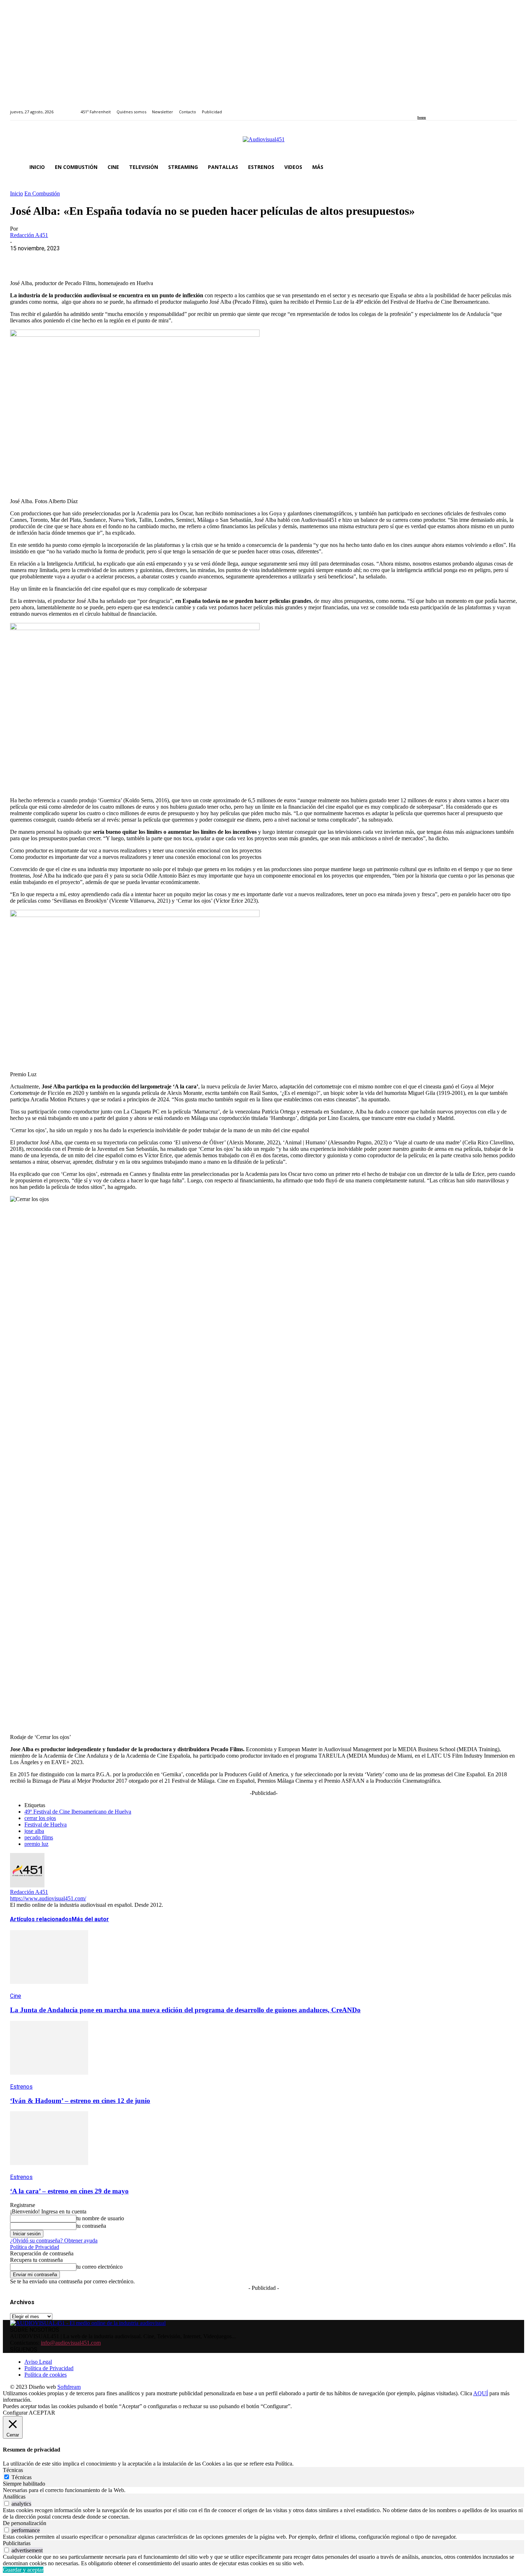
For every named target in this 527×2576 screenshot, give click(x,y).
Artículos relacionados (41, 1919)
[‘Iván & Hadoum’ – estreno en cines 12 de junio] (49, 2080)
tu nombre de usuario (100, 2218)
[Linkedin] (436, 108)
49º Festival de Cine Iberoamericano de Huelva (78, 1812)
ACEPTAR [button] (42, 2413)
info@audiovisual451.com (71, 2343)
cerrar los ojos (40, 1818)
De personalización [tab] (25, 2523)
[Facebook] (420, 108)
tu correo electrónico (99, 2267)
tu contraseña (91, 2226)
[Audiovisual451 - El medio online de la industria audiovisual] (263, 143)
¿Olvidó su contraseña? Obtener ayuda (54, 2241)
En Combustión (42, 193)
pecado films (39, 1837)
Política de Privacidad (35, 2247)
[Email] (125, 259)
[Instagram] (428, 108)
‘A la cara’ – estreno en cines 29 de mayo (69, 2191)
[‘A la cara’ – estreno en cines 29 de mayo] (49, 2170)
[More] (177, 259)
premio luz (36, 1844)
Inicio (16, 193)
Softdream (69, 2387)
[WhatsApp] (73, 259)
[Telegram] (151, 259)
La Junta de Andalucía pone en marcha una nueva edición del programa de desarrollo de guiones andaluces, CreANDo (185, 2010)
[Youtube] (452, 108)
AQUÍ (481, 2393)
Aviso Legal (38, 2362)
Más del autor (90, 1919)
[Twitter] (444, 108)
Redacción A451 (29, 235)
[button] (508, 167)
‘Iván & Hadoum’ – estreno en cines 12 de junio (80, 2101)
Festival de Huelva (46, 1825)
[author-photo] (27, 1885)
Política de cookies (46, 2375)
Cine (16, 1996)
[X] (48, 259)
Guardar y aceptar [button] (23, 2570)
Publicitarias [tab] (17, 2543)
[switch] (7, 2503)
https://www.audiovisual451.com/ (48, 1898)
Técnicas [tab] (13, 2470)
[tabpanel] (263, 2490)
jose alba (34, 1831)
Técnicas (22, 2477)
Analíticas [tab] (14, 2497)
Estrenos (21, 2087)
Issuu (422, 117)
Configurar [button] (15, 2413)
